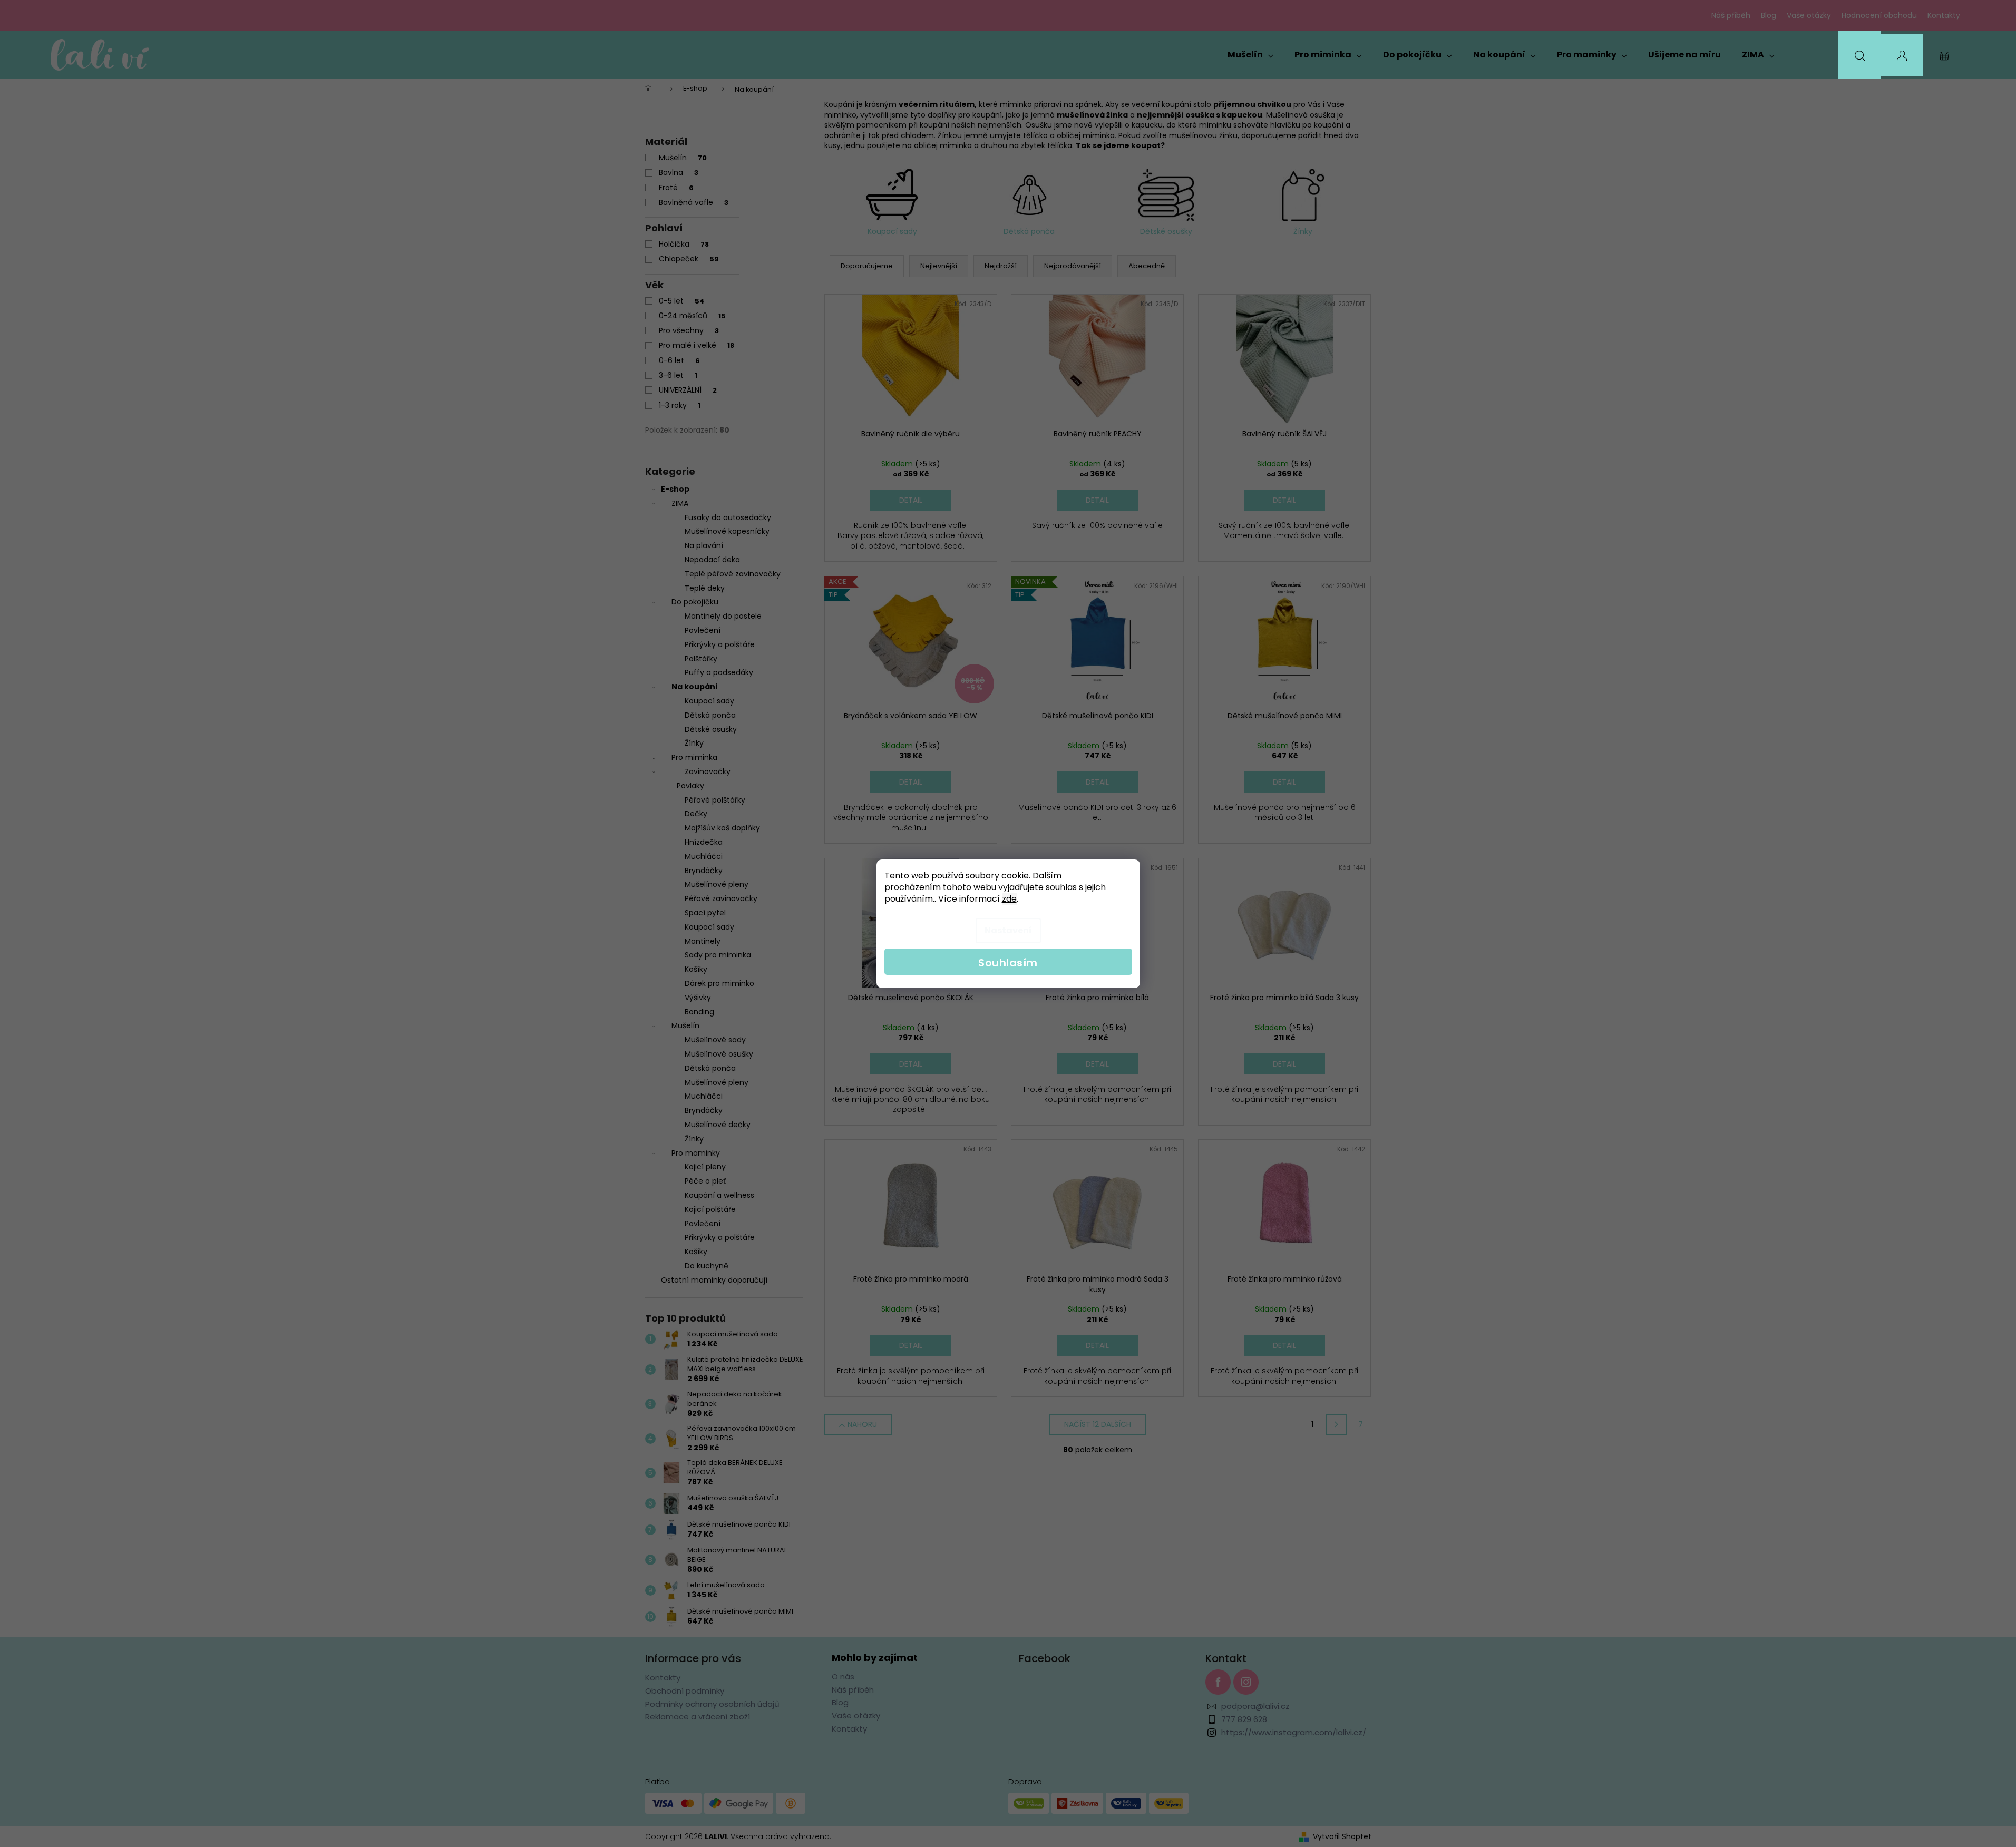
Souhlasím (1008, 963)
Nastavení (1008, 930)
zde (1009, 899)
